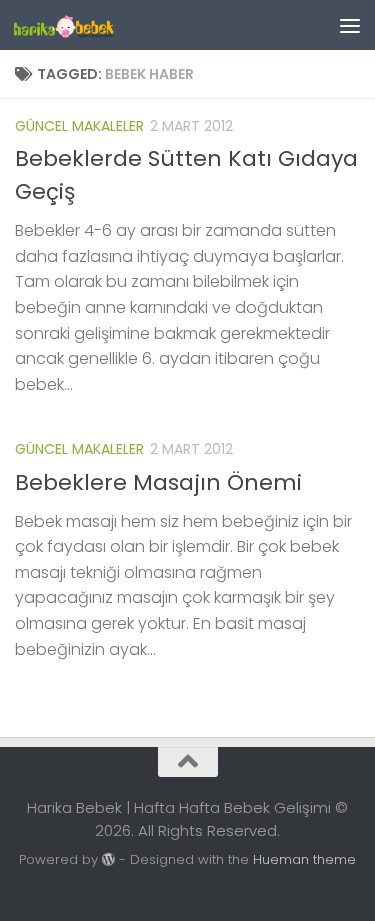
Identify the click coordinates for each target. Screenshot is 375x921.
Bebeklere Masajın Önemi (158, 482)
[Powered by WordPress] (108, 859)
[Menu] (350, 25)
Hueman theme (304, 859)
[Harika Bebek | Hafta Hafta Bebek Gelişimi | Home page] (80, 25)
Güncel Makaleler (79, 126)
